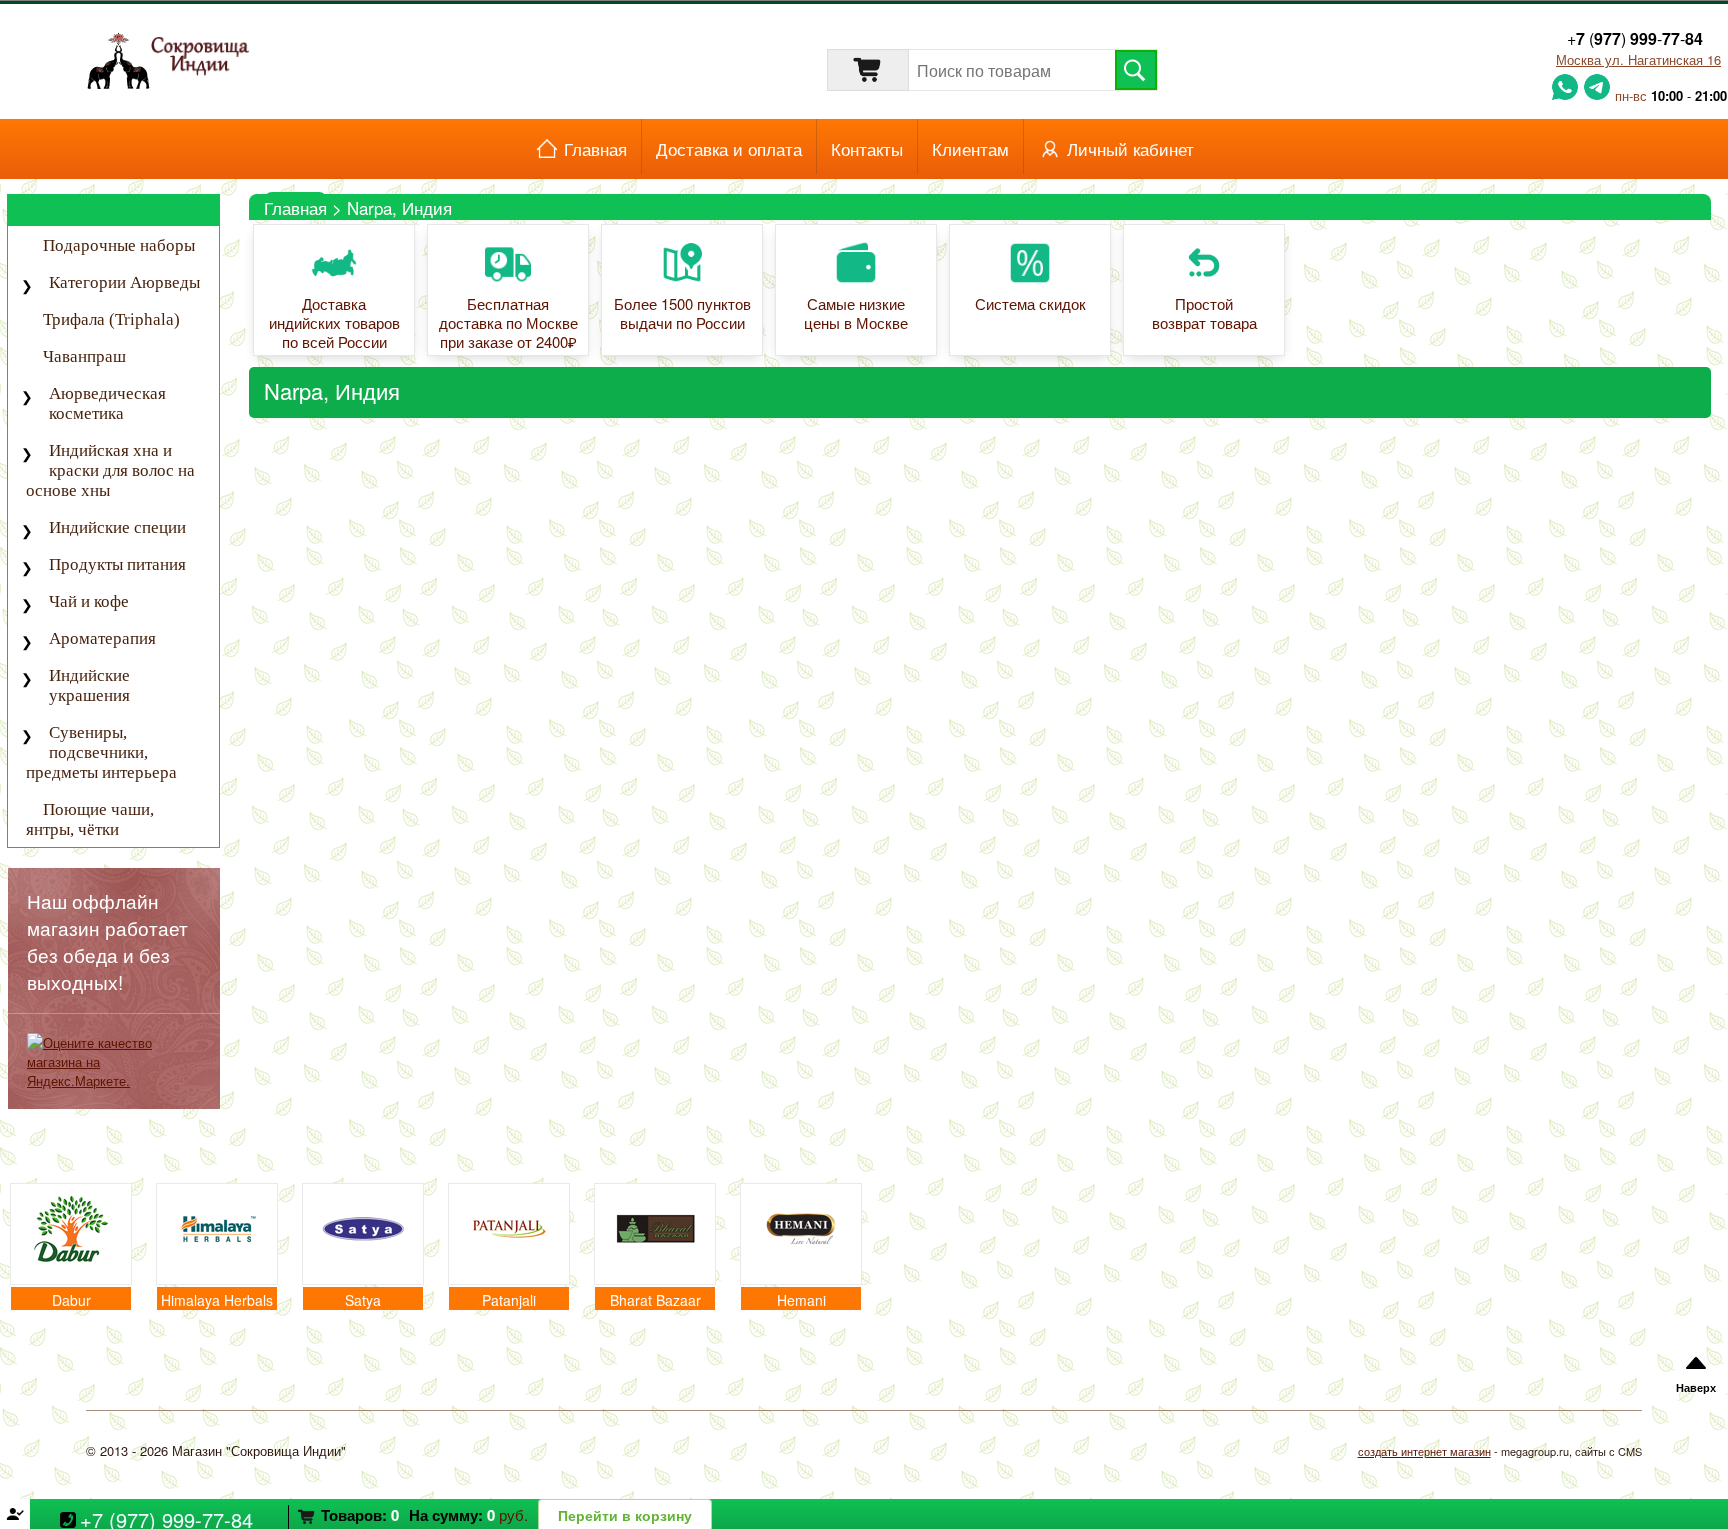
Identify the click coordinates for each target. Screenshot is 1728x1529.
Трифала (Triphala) (111, 319)
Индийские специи (117, 527)
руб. (424, 1514)
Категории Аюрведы (124, 282)
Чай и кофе (89, 601)
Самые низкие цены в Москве (856, 314)
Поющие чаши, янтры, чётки (90, 819)
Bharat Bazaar (655, 1300)
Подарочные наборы (119, 245)
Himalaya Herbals (217, 1300)
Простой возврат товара (1204, 314)
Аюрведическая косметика (107, 403)
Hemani (801, 1300)
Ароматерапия (102, 638)
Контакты (867, 149)
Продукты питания (117, 564)
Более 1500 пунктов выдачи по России (682, 314)
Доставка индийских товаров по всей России (334, 323)
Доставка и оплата (729, 149)
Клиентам (970, 149)
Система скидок (1030, 304)
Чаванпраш (84, 356)
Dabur (71, 1300)
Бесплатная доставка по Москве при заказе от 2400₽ (508, 323)
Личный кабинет (1130, 149)
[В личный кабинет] (864, 1514)
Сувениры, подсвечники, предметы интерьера (101, 752)
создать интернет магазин (1424, 1451)
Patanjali (509, 1300)
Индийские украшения (89, 685)
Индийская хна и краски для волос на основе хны (110, 470)
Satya (363, 1300)
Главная (595, 149)
